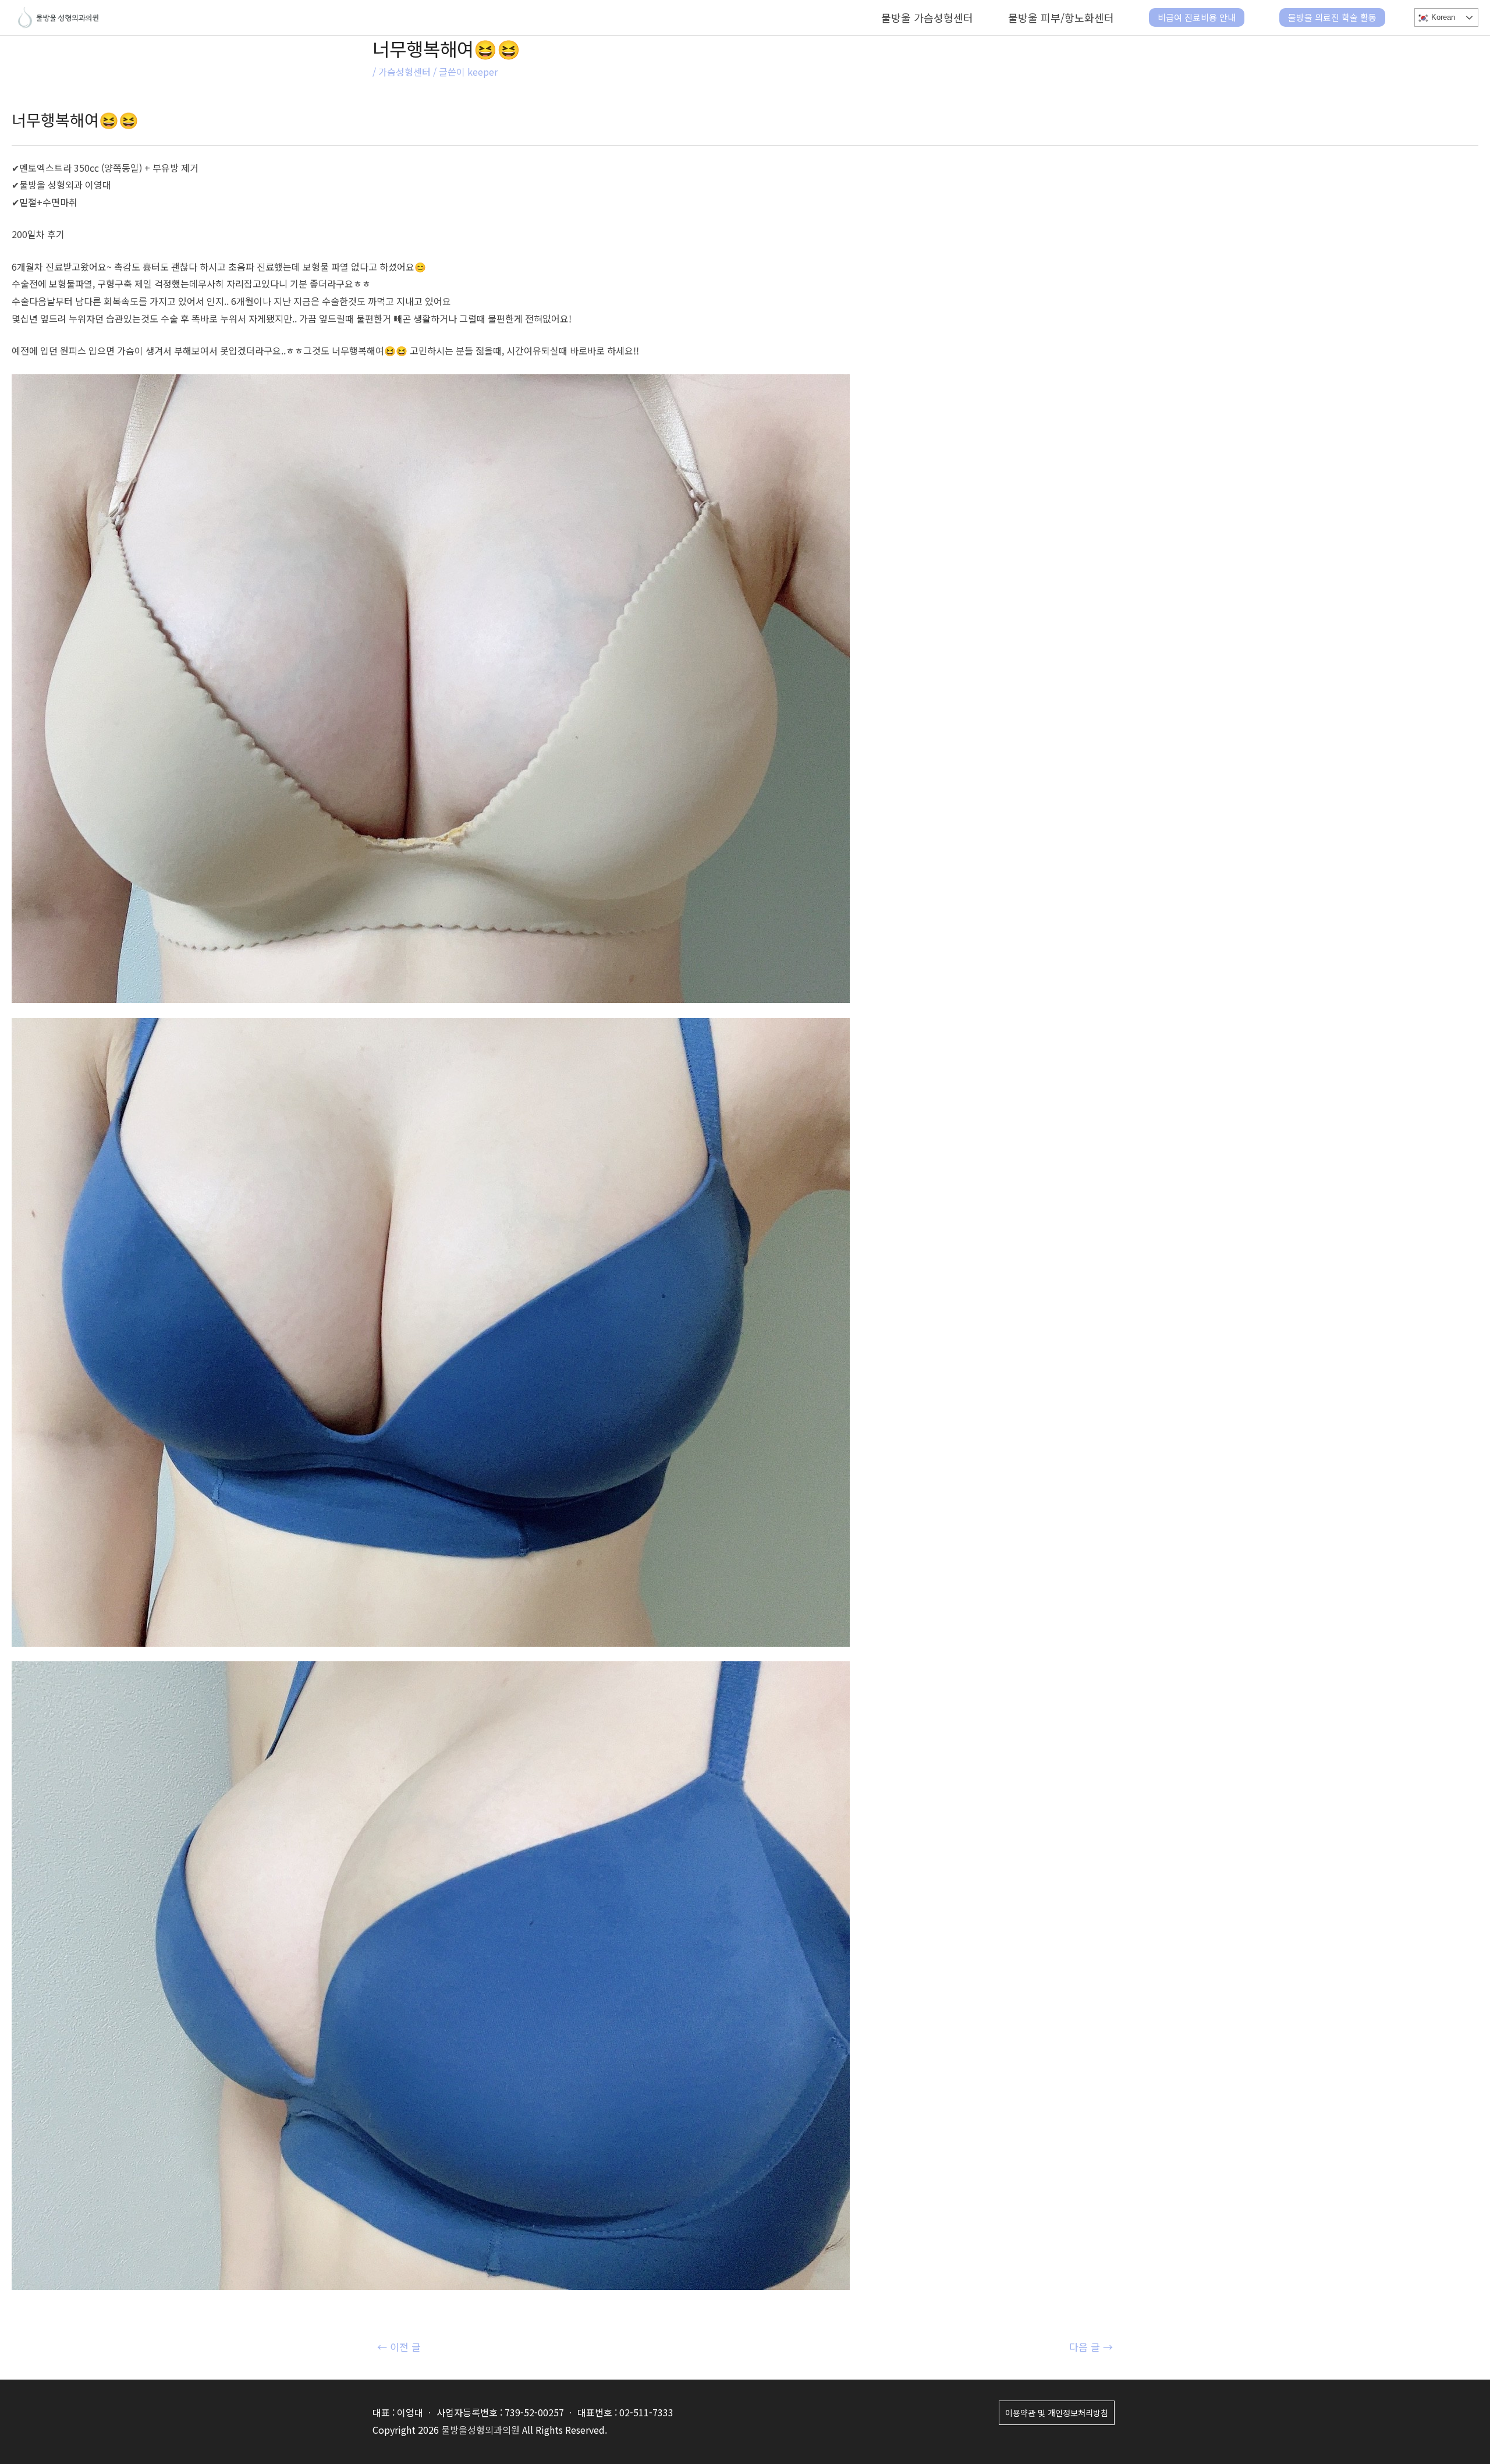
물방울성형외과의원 (480, 2430)
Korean (1442, 17)
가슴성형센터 (405, 72)
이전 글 (399, 2347)
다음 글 (1091, 2347)
